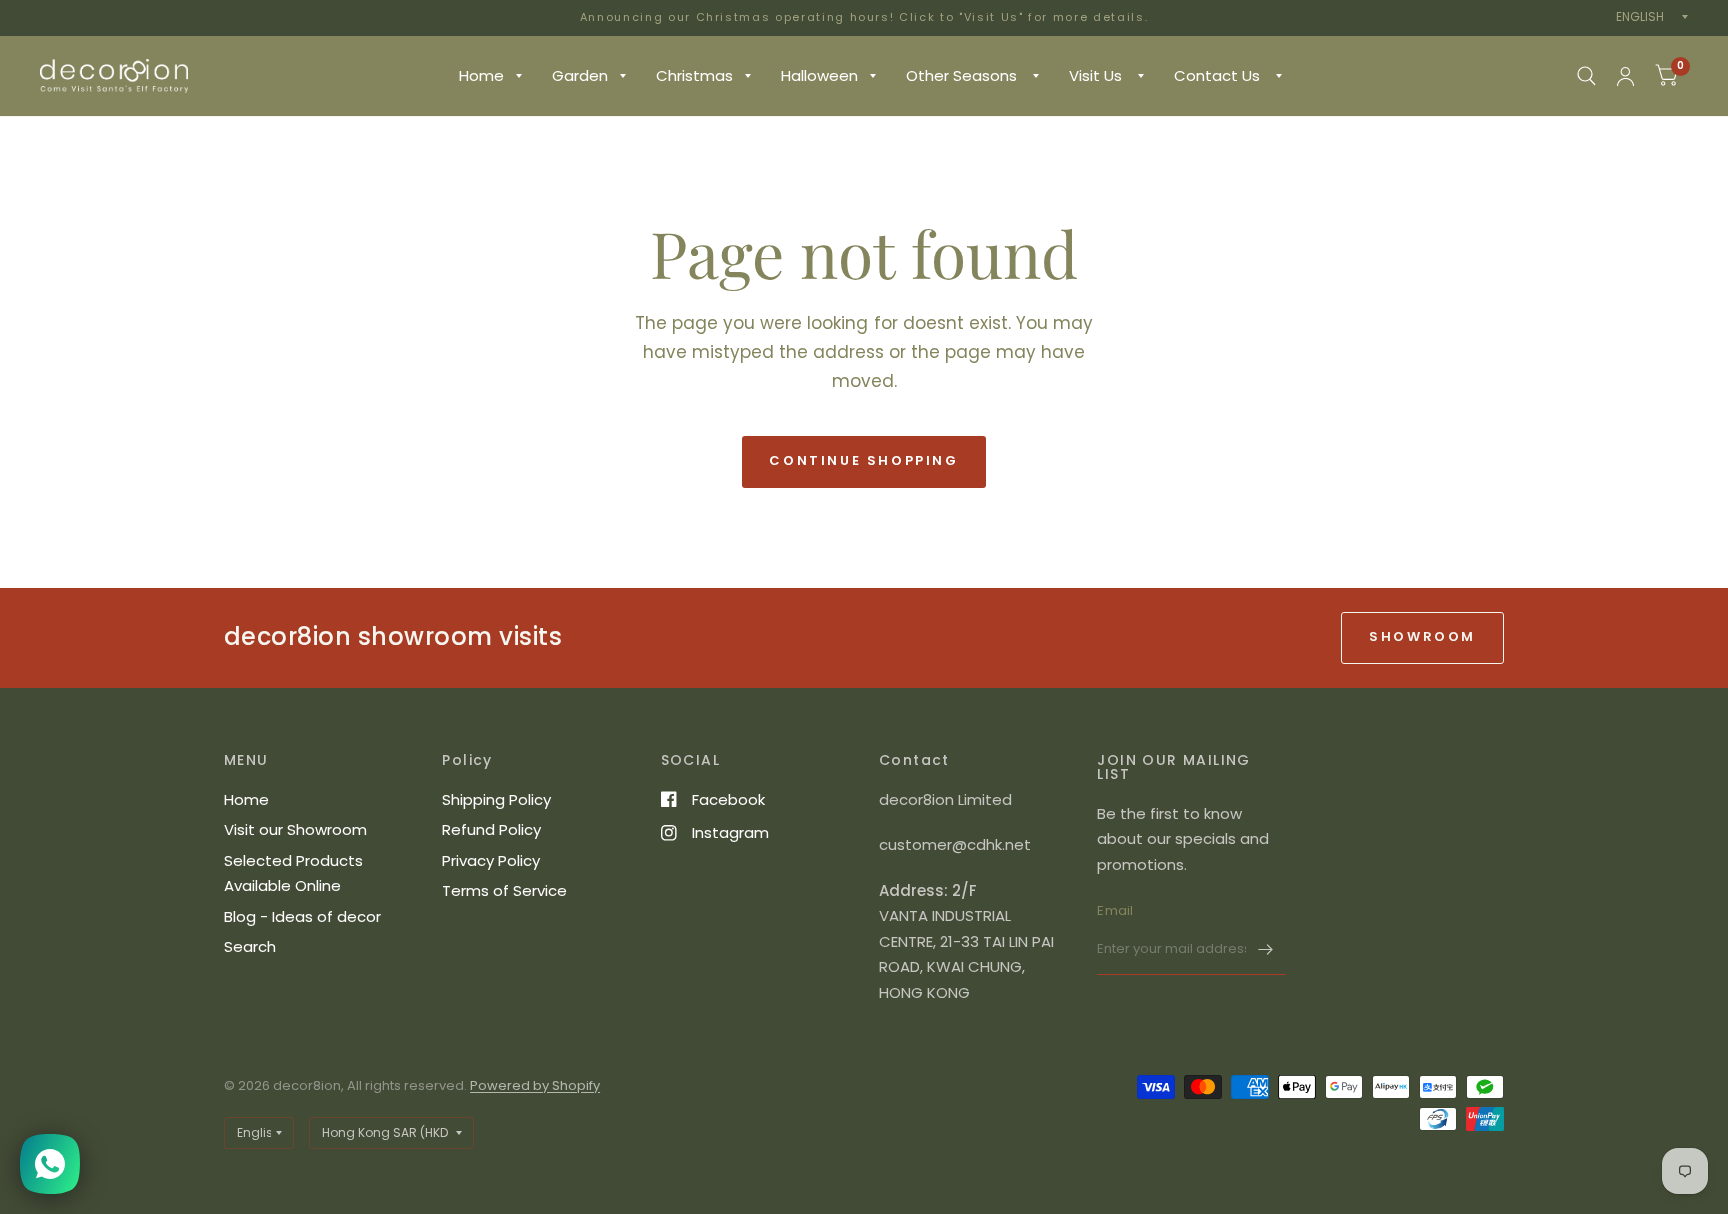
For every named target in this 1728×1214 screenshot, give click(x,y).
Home (481, 75)
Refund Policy (491, 829)
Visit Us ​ (1097, 75)
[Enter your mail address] (1266, 949)
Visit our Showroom (295, 829)
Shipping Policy (496, 799)
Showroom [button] (1422, 636)
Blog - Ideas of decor (302, 916)
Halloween (819, 75)
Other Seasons (963, 75)
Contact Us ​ (1219, 75)
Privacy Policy (491, 860)
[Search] (1586, 76)
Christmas (694, 75)
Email (1115, 910)
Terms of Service (504, 890)
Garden (580, 75)
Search (250, 946)
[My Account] (1625, 76)
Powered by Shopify (535, 1085)
